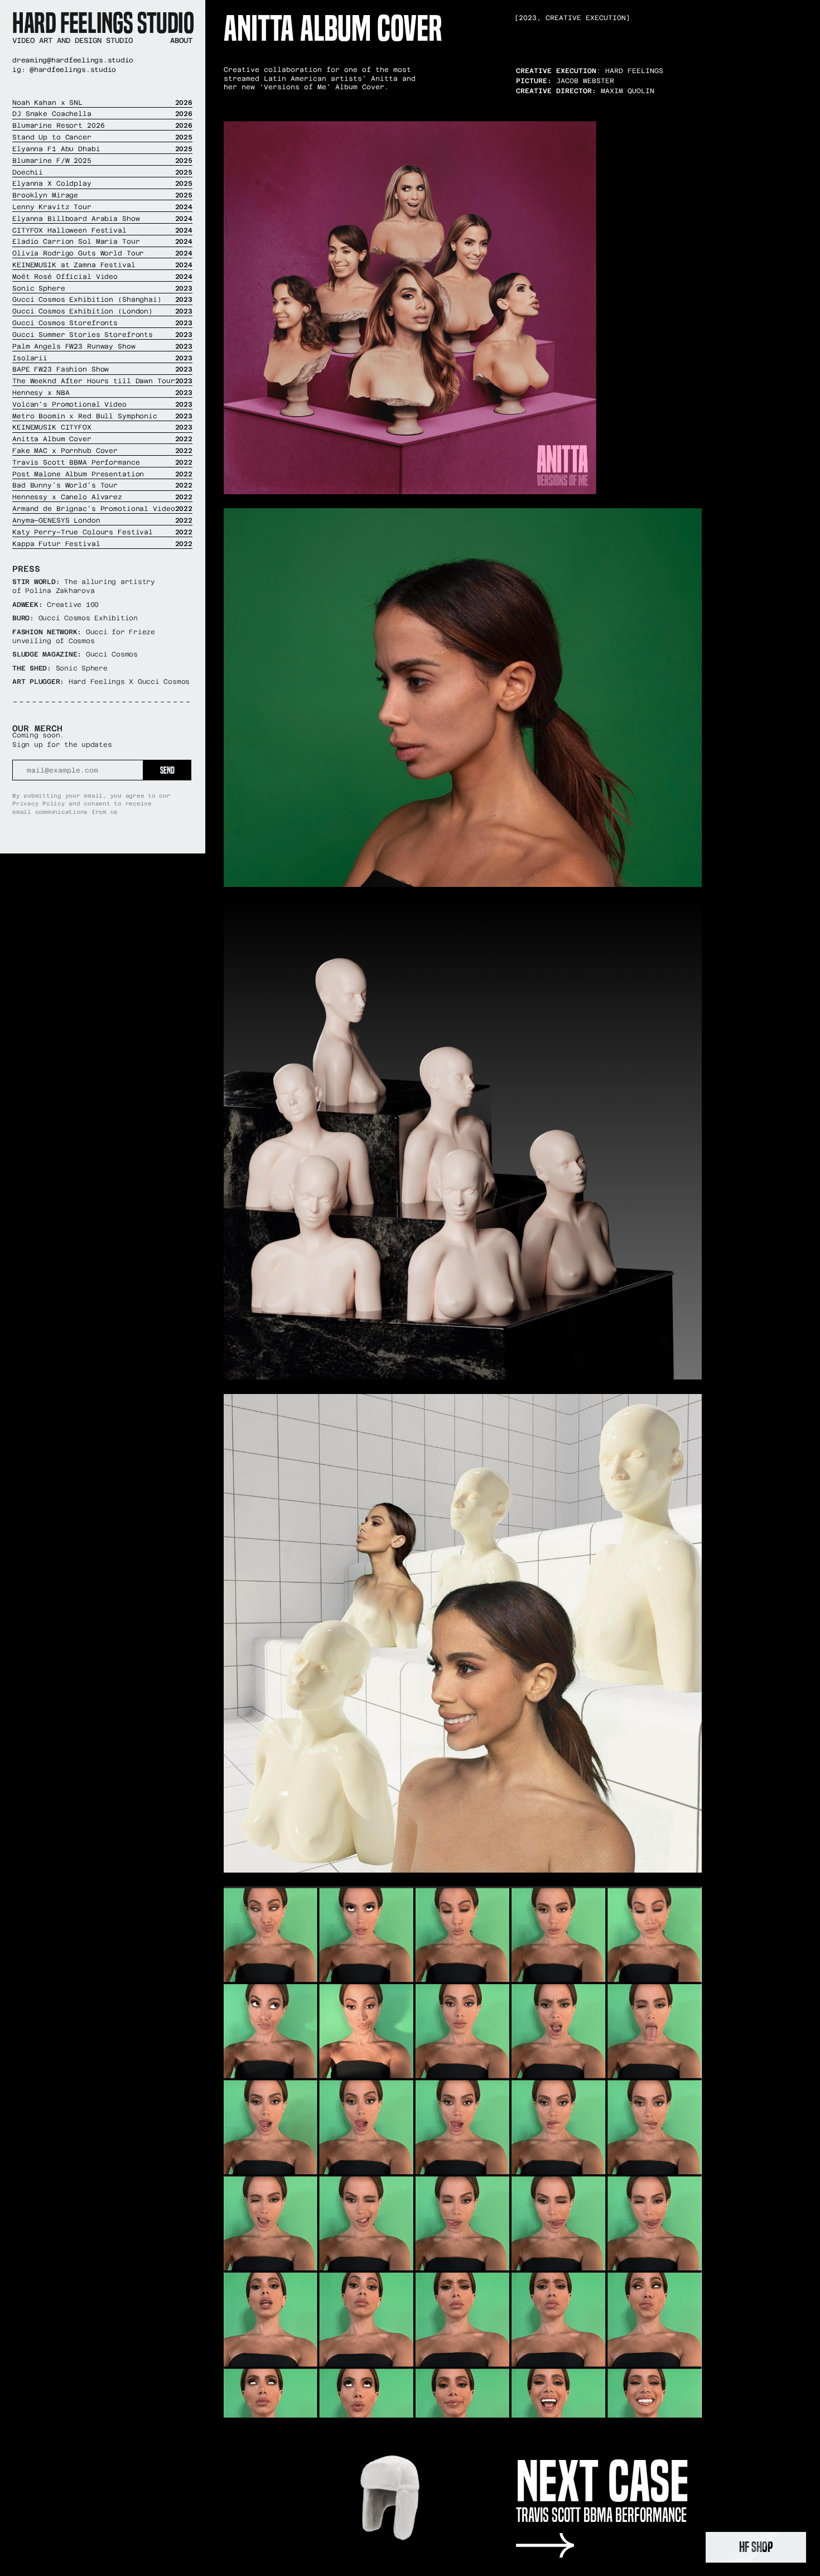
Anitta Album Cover (102, 439)
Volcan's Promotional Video (102, 404)
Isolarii (102, 358)
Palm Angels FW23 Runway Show (102, 346)
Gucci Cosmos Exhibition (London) (102, 311)
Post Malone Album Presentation (102, 474)
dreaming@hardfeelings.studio (73, 60)
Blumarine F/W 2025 (102, 161)
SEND (167, 770)
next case (602, 2481)
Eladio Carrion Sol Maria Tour (102, 242)
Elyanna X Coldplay (102, 184)
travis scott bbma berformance (601, 2515)
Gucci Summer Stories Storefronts (102, 335)
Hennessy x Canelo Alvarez (102, 497)
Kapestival (102, 544)
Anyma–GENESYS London (102, 520)
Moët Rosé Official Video (102, 277)
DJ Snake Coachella (102, 114)
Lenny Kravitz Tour (102, 207)
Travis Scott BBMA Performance (102, 462)
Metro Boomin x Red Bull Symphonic (102, 416)
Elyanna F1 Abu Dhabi (102, 149)
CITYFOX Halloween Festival (102, 230)
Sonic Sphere (102, 288)
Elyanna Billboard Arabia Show (102, 219)
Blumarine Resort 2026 (102, 126)
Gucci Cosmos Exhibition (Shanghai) (102, 300)
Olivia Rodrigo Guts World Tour (102, 253)
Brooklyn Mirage (102, 195)
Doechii (102, 172)
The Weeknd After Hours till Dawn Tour (102, 381)
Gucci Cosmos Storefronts (102, 323)
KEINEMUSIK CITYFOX (102, 427)
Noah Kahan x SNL (102, 103)
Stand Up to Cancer (102, 137)
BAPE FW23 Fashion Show (102, 369)
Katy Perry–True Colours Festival (102, 532)
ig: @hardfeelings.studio (64, 70)
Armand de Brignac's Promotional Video (102, 509)
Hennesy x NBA (102, 393)
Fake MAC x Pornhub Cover (102, 451)
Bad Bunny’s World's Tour (102, 485)
